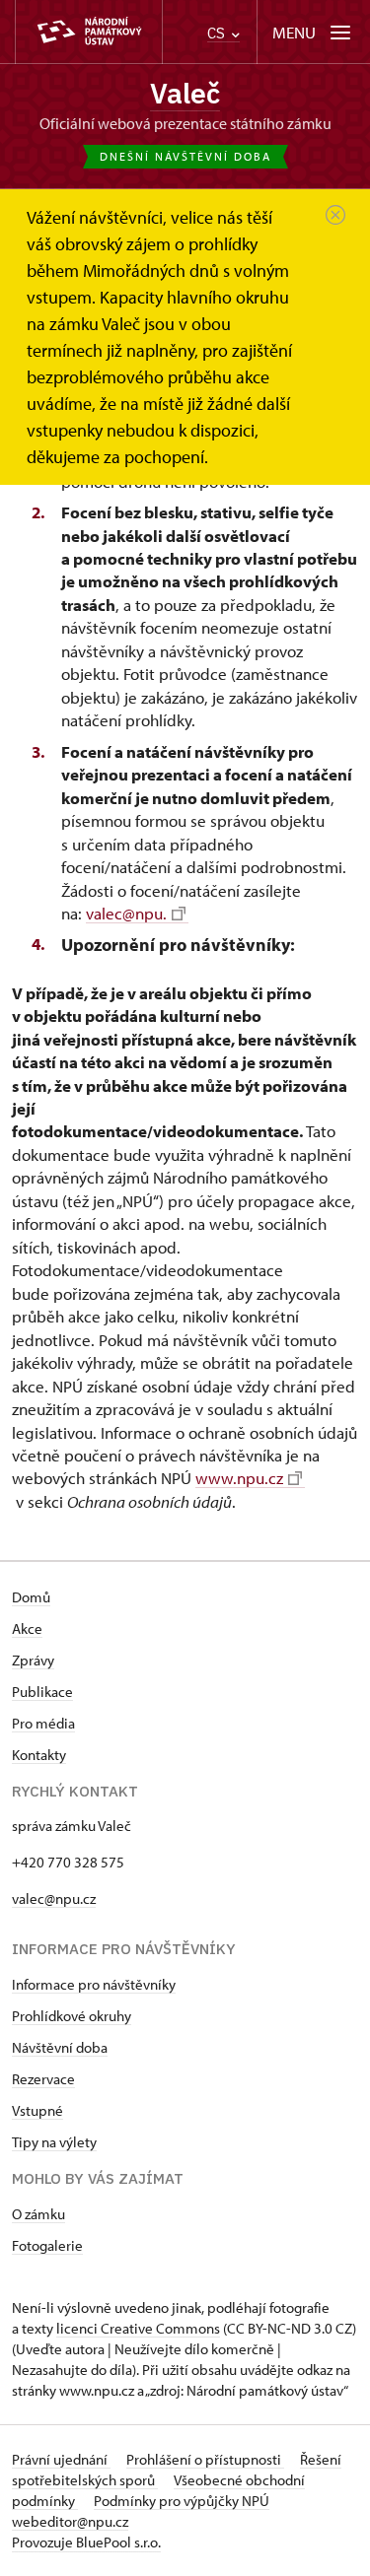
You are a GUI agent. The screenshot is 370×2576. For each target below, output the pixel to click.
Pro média (43, 1723)
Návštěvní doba (60, 2047)
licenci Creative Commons (138, 2328)
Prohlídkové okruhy (72, 2016)
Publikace (42, 1692)
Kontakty (39, 1755)
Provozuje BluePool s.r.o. (86, 2542)
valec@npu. (126, 913)
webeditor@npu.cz (70, 2521)
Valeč (185, 93)
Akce (27, 1628)
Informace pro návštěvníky (94, 1984)
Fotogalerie (47, 2245)
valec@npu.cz (54, 1898)
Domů (31, 1597)
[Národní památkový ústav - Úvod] (89, 32)
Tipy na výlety (54, 2142)
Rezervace (43, 2079)
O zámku (38, 2214)
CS (218, 33)
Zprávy (33, 1660)
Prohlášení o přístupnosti (205, 2459)
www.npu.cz (239, 1478)
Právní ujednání (61, 2459)
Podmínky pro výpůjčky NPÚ (182, 2501)
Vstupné (37, 2110)
